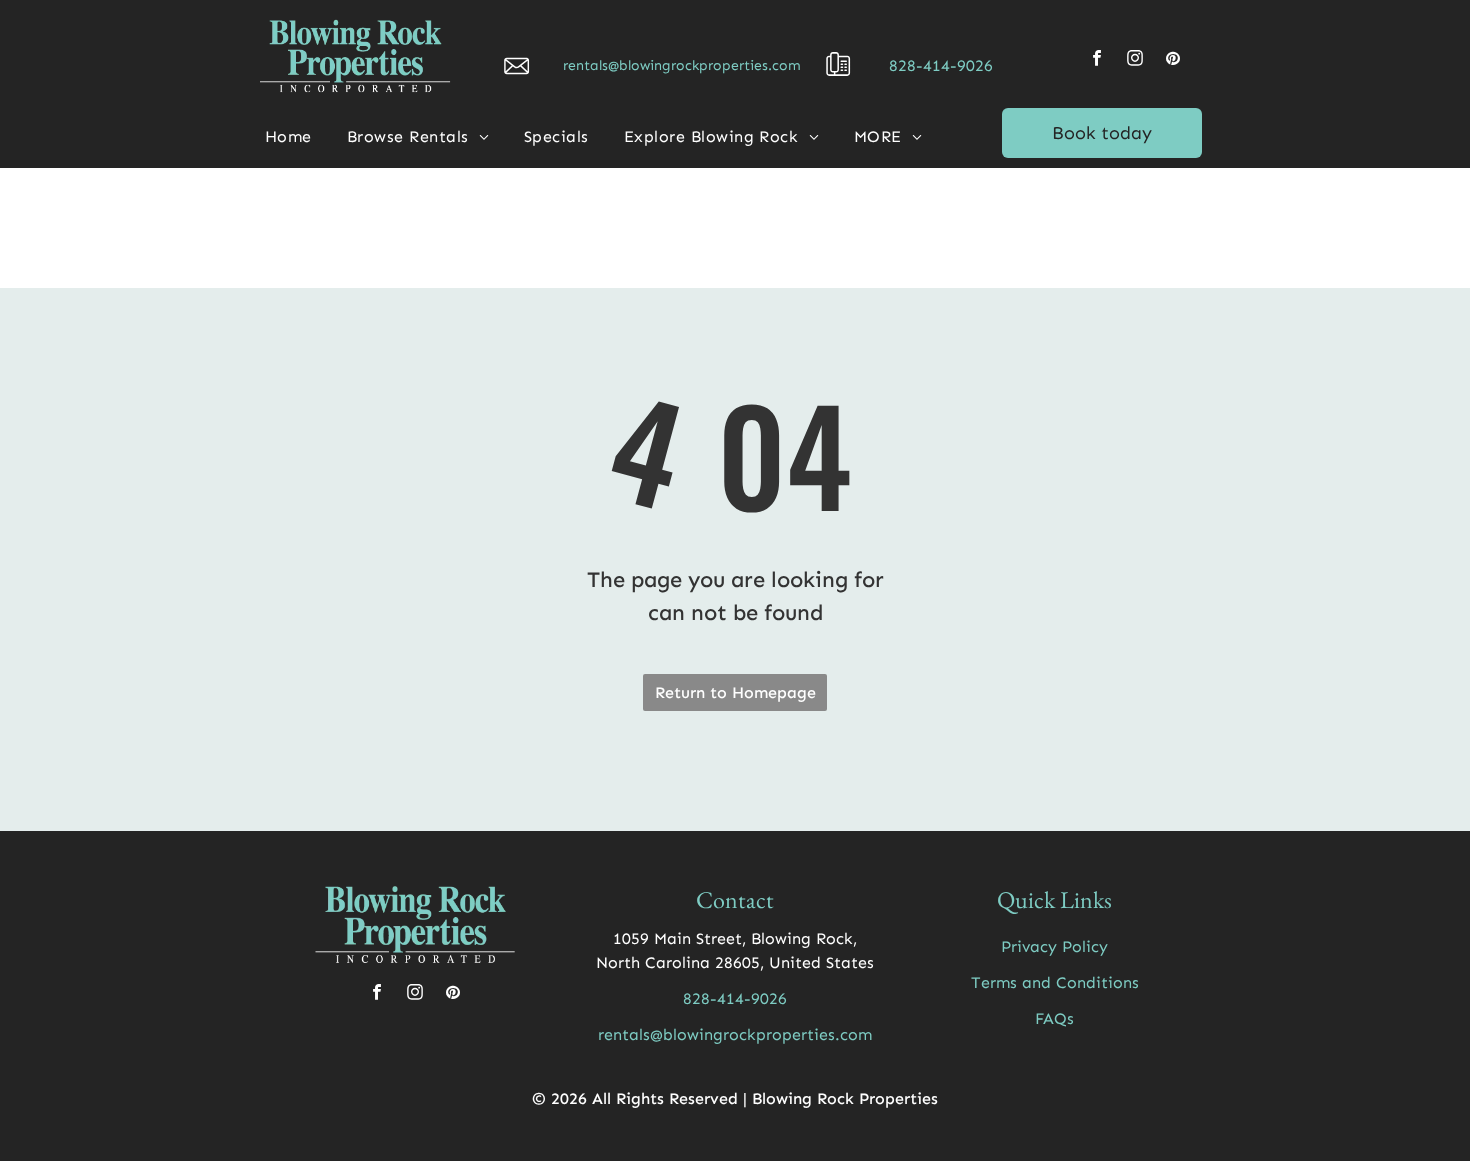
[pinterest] (1173, 60)
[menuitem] (296, 137)
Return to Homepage (735, 692)
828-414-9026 (941, 65)
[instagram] (1135, 60)
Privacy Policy (1054, 946)
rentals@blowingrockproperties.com (682, 65)
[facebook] (1097, 60)
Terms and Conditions (1055, 982)
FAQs (1054, 1018)
